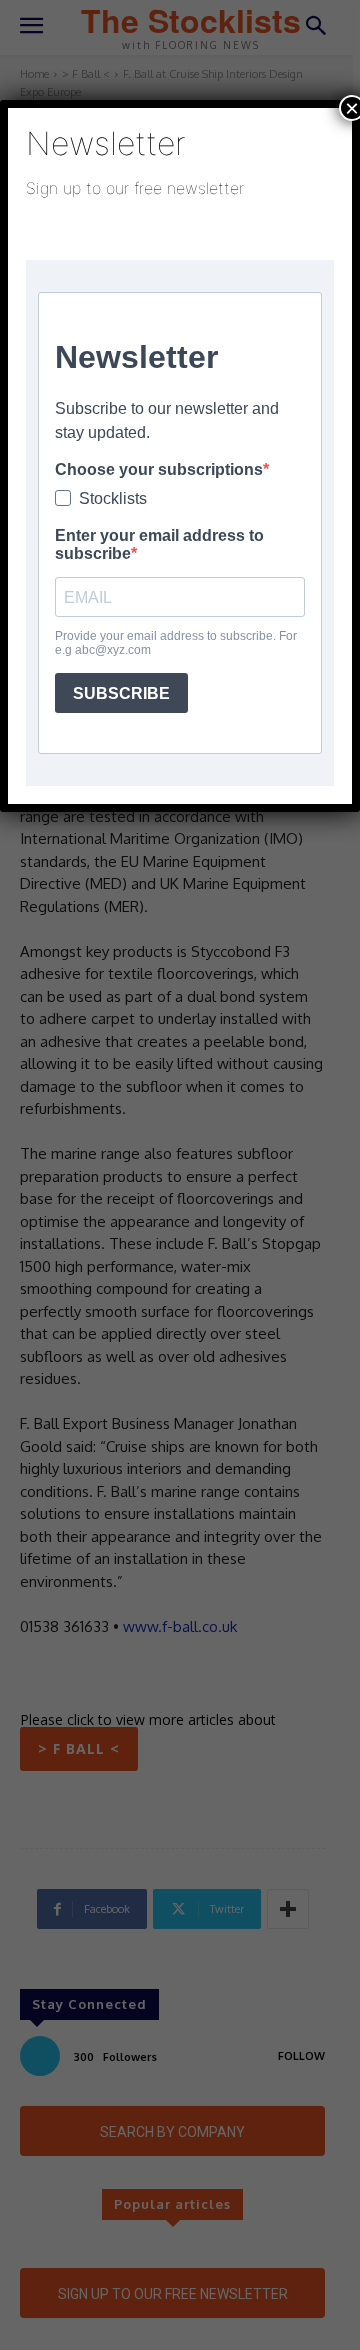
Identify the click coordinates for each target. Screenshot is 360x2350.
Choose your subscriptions (159, 469)
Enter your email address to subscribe (159, 544)
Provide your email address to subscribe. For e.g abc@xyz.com (176, 643)
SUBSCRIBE (121, 693)
